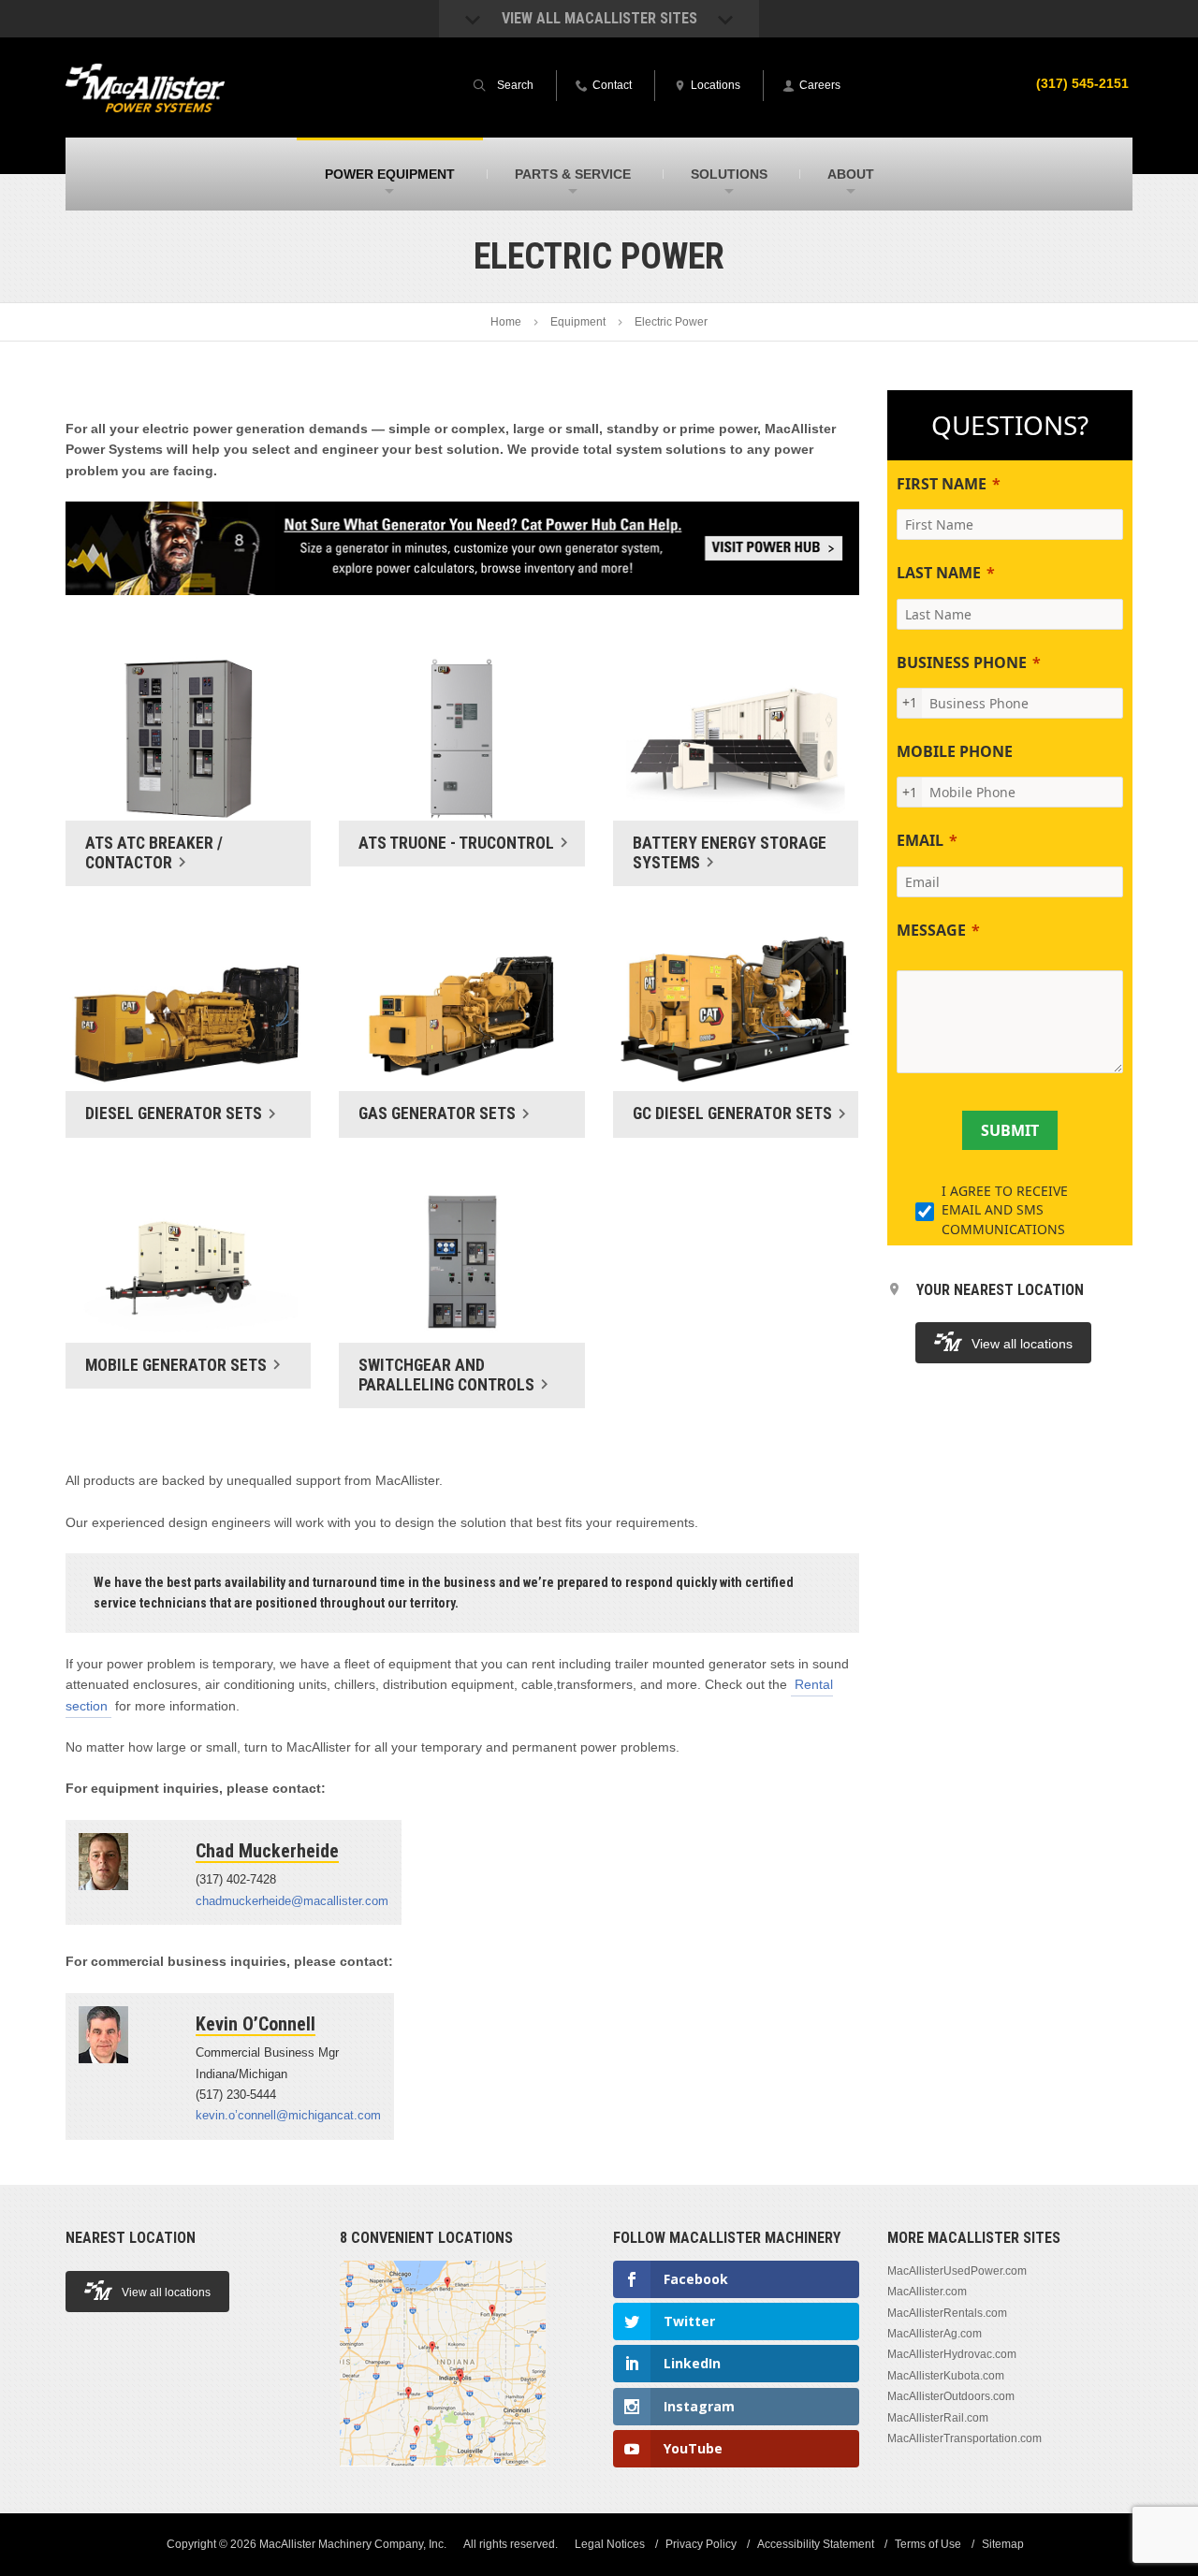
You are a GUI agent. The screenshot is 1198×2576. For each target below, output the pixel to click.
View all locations (1022, 1344)
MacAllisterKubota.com (946, 2376)
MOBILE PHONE (955, 751)
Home (506, 322)
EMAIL (920, 840)
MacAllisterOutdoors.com (951, 2396)
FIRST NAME (942, 484)
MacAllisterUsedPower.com (957, 2271)
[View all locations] (443, 2477)
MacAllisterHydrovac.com (952, 2354)
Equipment (578, 322)
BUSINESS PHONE (962, 662)
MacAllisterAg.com (935, 2334)
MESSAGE (931, 930)
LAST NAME (939, 573)
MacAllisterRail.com (938, 2418)
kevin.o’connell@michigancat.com (288, 2115)
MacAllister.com (927, 2292)
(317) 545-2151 (1082, 83)
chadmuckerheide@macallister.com (292, 1901)
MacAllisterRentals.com (947, 2313)
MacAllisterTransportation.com (964, 2438)
